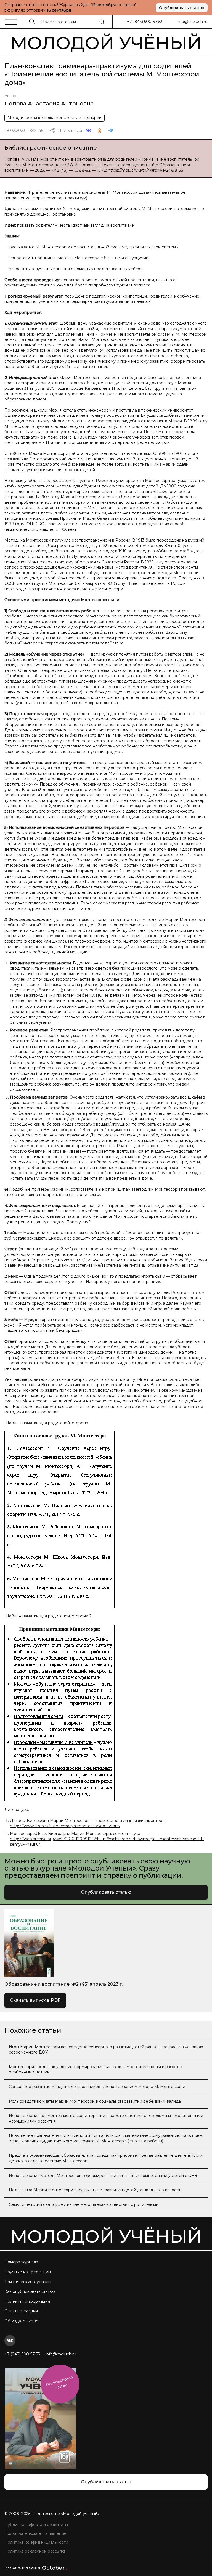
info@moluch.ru (192, 22)
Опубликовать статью (182, 8)
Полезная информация (27, 2301)
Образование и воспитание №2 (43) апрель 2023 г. (63, 1984)
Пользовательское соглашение (35, 2533)
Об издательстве (21, 2321)
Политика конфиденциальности (36, 2542)
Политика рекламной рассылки (35, 2551)
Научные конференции (28, 2272)
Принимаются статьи (59, 2383)
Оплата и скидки (21, 2311)
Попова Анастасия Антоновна (49, 104)
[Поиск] (102, 22)
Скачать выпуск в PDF (35, 2000)
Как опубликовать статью (30, 2291)
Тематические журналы (28, 2282)
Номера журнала (21, 2262)
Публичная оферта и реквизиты (36, 2525)
